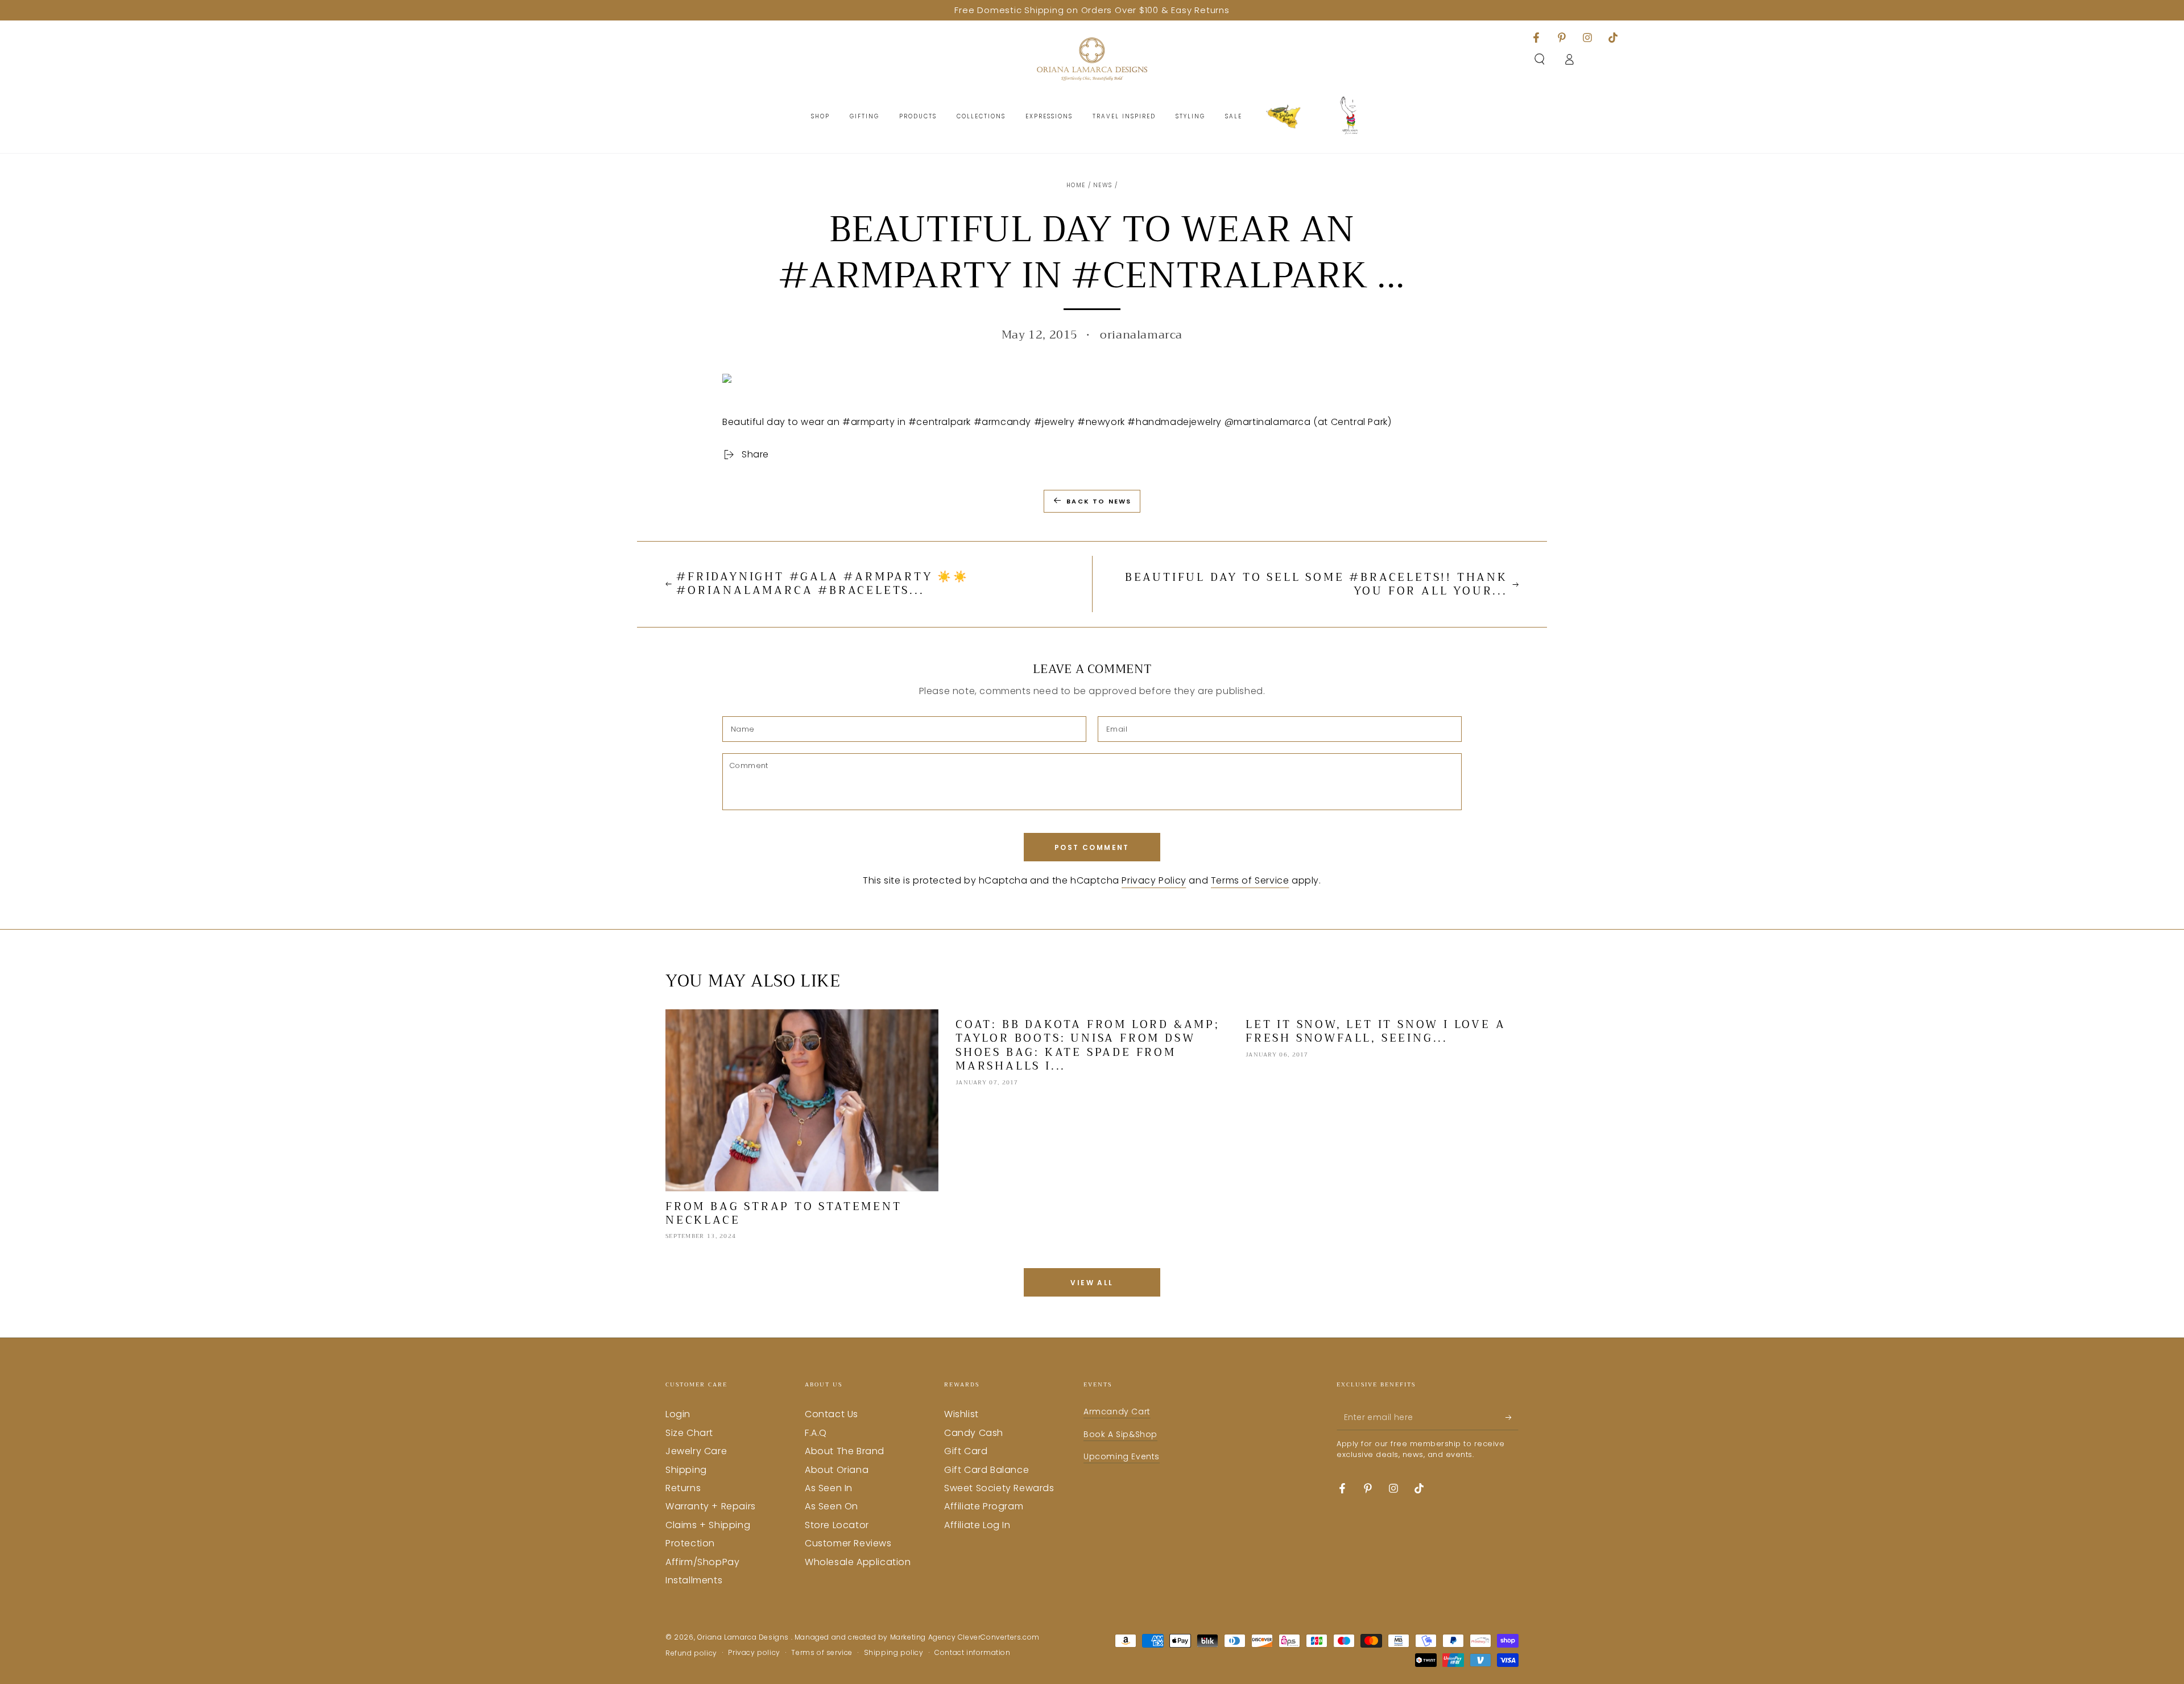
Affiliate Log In (977, 1525)
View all (1092, 1283)
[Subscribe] (1512, 1417)
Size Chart (689, 1433)
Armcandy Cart (1117, 1411)
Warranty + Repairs (711, 1506)
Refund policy (691, 1653)
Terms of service (822, 1653)
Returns (683, 1488)
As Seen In (829, 1488)
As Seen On (832, 1506)
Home (1076, 185)
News (1103, 185)
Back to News (1099, 501)
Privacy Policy (1154, 880)
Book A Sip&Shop (1120, 1434)
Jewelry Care (696, 1451)
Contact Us (832, 1414)
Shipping (686, 1470)
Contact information (972, 1653)
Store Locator (837, 1525)
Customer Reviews (848, 1543)
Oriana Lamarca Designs (744, 1637)
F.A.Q (816, 1433)
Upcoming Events (1122, 1456)
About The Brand (845, 1451)
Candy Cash (974, 1433)
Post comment (1092, 847)
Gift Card (966, 1451)
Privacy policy (754, 1653)
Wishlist (961, 1414)
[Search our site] (1540, 59)
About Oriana (837, 1470)
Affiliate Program (984, 1506)
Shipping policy (894, 1653)
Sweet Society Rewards (999, 1488)
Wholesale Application (858, 1562)
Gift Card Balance (986, 1470)
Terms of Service (1250, 880)
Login (678, 1414)
